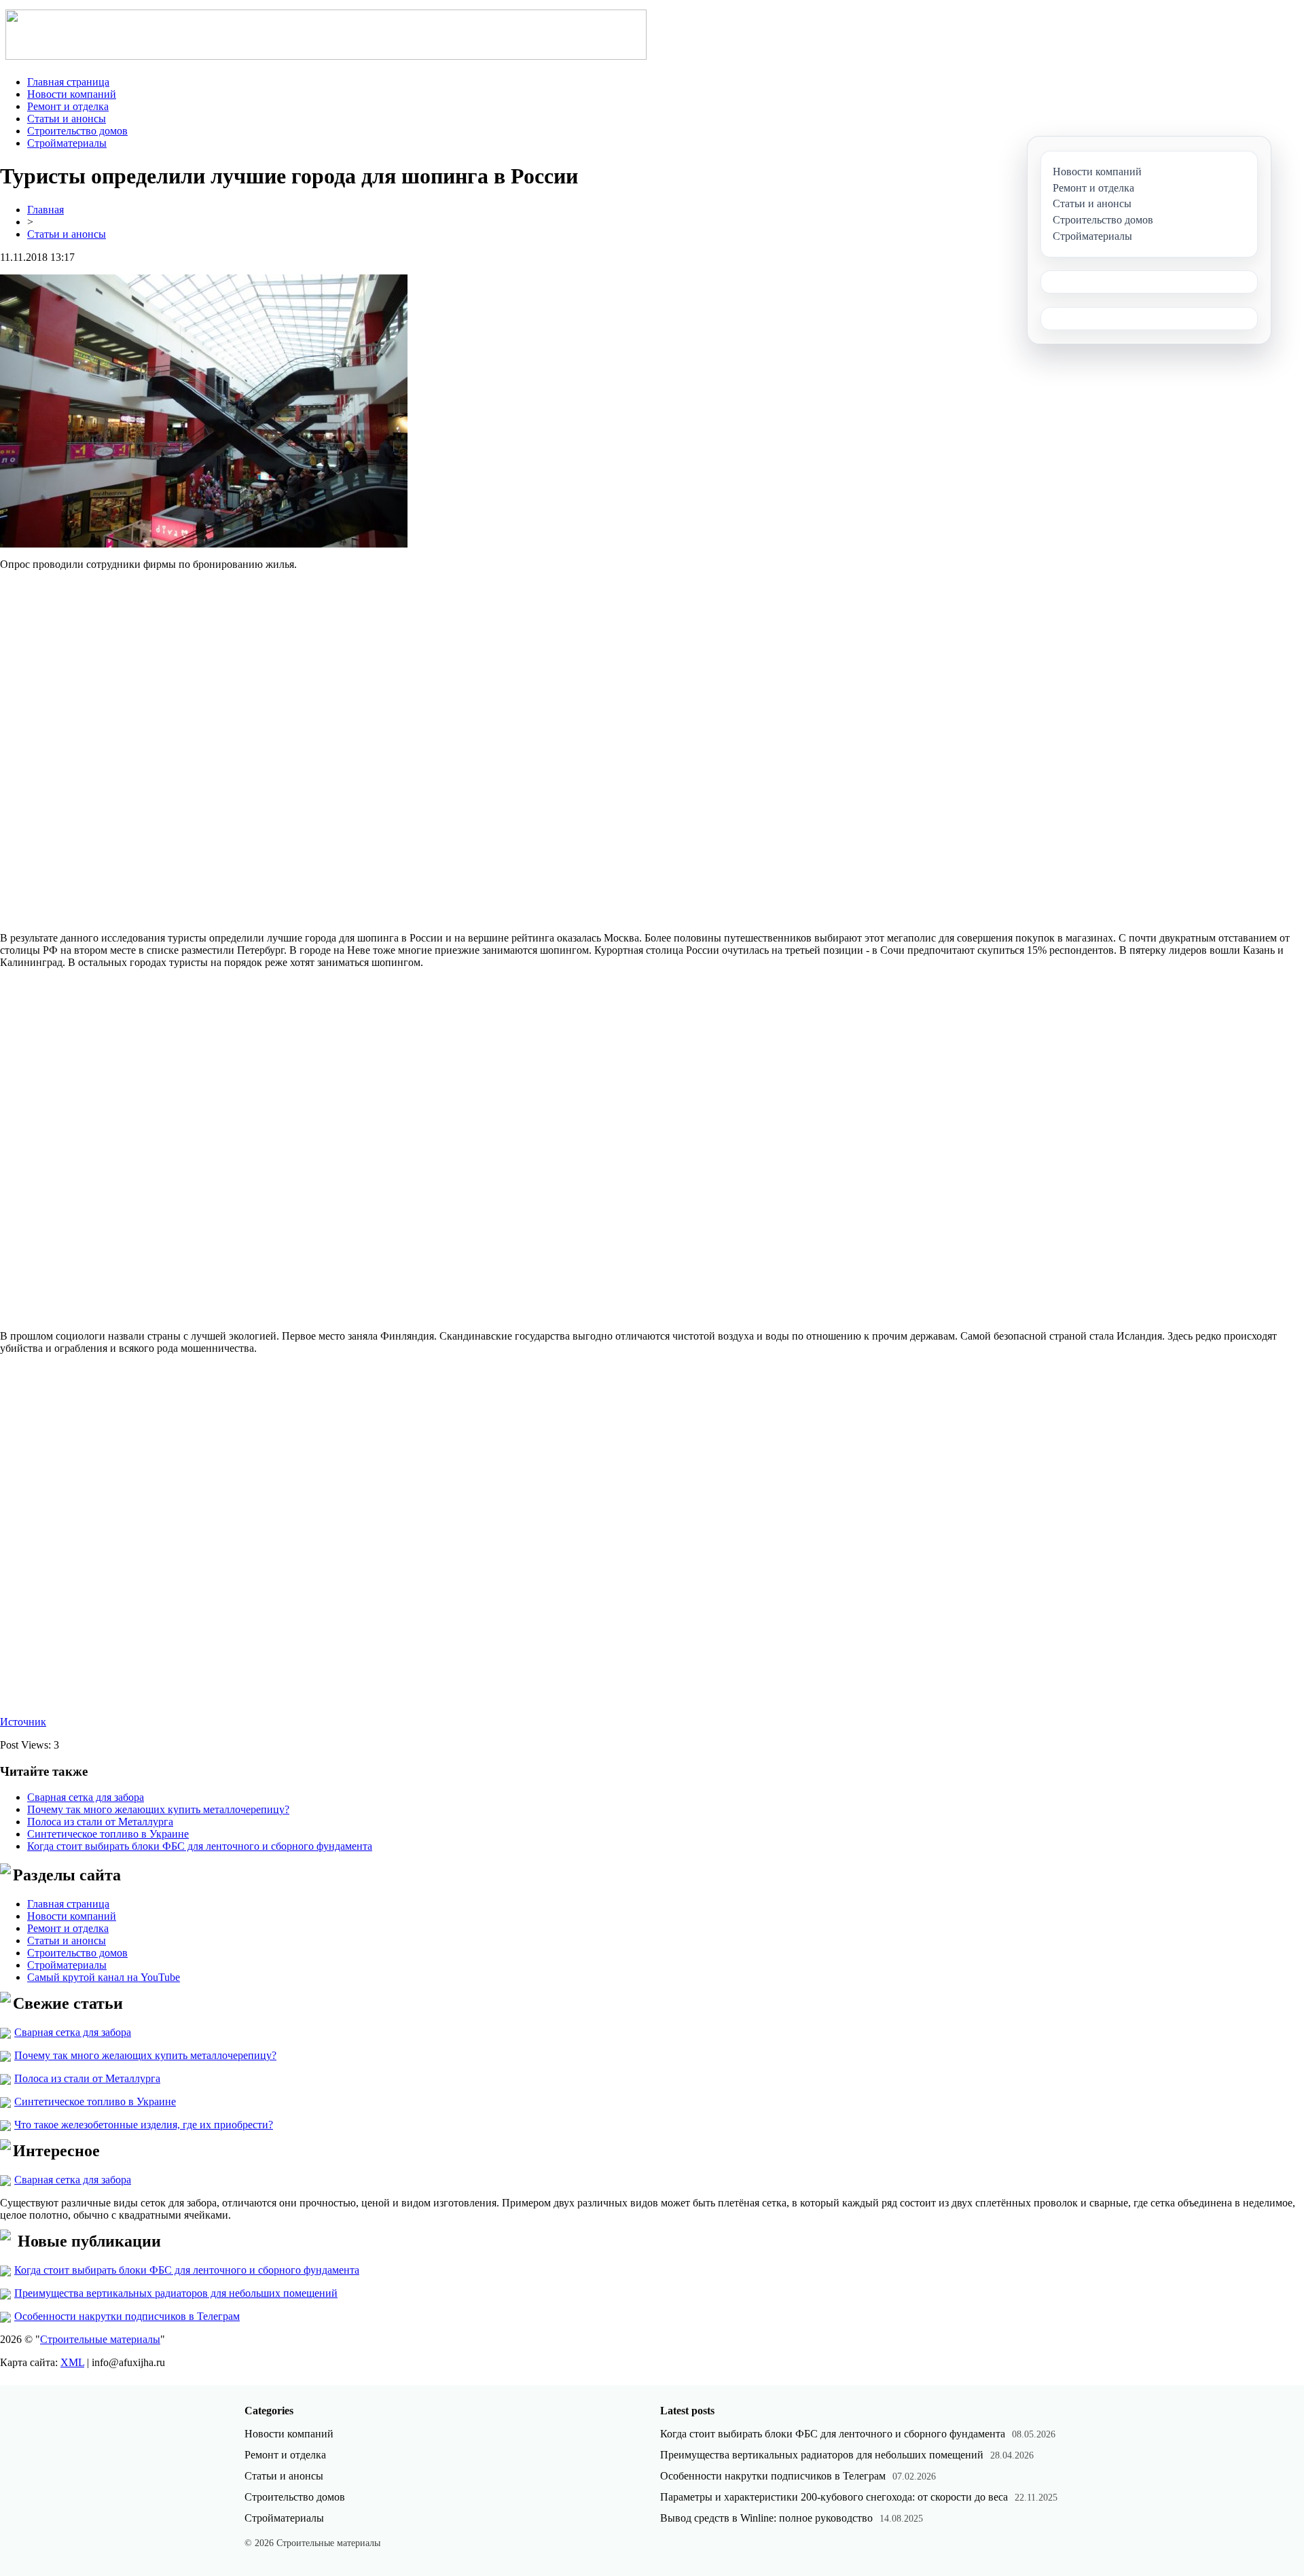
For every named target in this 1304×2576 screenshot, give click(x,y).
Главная (46, 210)
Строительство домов (77, 131)
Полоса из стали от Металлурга (100, 1822)
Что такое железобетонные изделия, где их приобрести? (144, 2125)
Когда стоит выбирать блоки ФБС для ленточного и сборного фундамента (200, 1846)
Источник (23, 1722)
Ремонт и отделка (68, 106)
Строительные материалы (100, 2339)
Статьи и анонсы (67, 119)
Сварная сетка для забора (86, 1797)
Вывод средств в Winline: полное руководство (766, 2518)
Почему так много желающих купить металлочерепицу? (158, 1809)
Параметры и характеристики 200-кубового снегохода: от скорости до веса (834, 2497)
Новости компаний (72, 94)
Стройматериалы (67, 143)
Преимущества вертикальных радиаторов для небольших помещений (176, 2293)
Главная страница (68, 82)
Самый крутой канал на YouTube (104, 1977)
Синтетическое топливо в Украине (108, 1834)
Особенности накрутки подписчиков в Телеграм (127, 2316)
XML (72, 2362)
